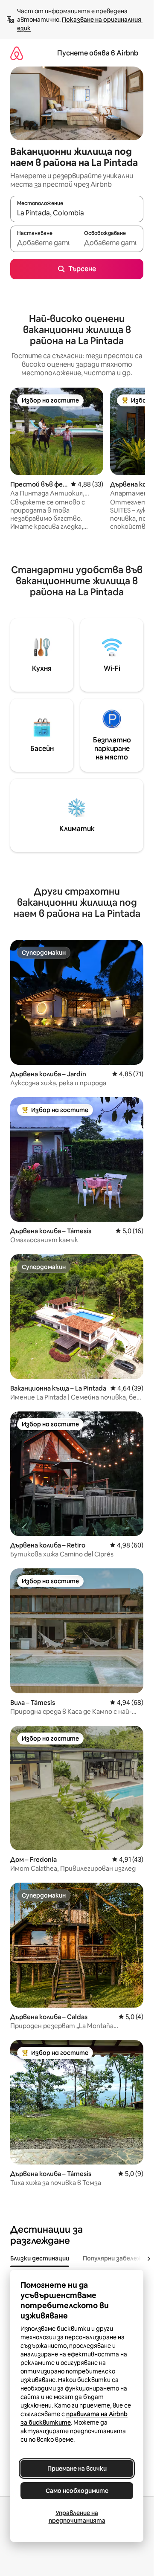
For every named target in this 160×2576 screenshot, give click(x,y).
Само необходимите (77, 2491)
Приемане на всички (77, 2469)
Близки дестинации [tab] (40, 2258)
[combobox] (77, 213)
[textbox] (44, 243)
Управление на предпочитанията (77, 2517)
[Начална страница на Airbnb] (17, 53)
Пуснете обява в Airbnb (98, 53)
